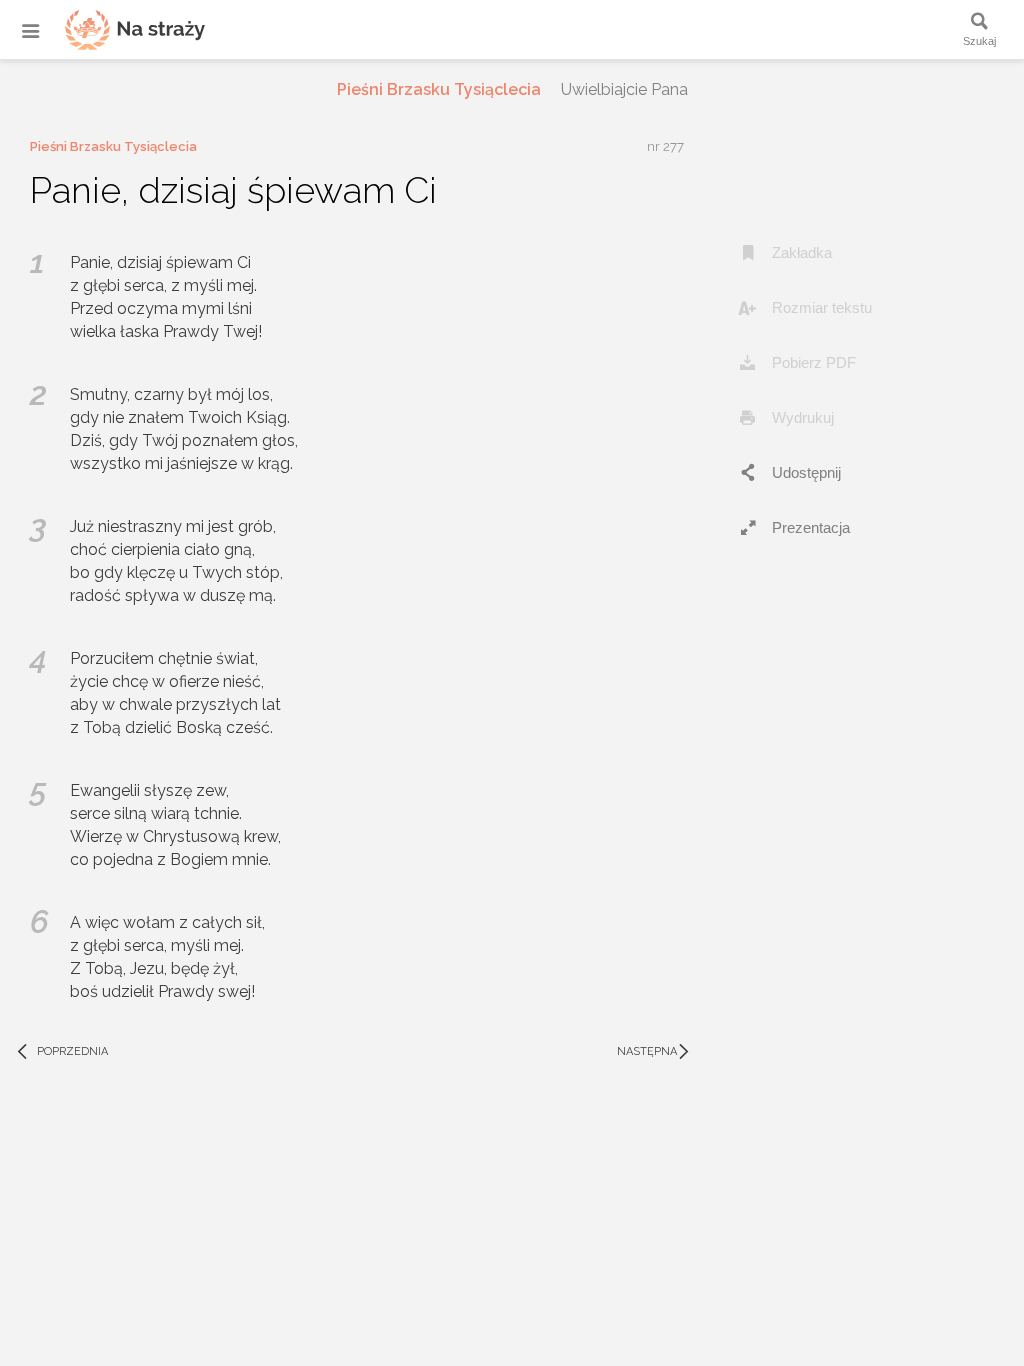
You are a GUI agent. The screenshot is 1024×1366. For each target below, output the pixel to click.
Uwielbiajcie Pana (624, 89)
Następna (655, 1052)
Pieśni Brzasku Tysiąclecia (439, 89)
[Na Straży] (110, 29)
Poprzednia (61, 1052)
